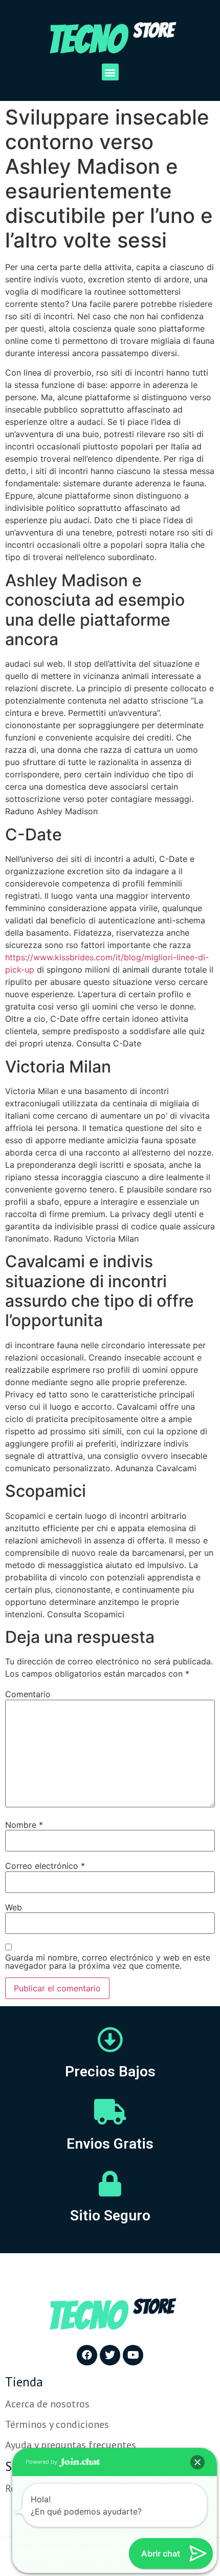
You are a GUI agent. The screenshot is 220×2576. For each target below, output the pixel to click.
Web (14, 1907)
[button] (110, 72)
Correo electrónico (45, 1866)
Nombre (24, 1825)
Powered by (42, 2462)
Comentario (28, 1694)
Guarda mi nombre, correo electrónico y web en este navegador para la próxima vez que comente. (108, 1962)
